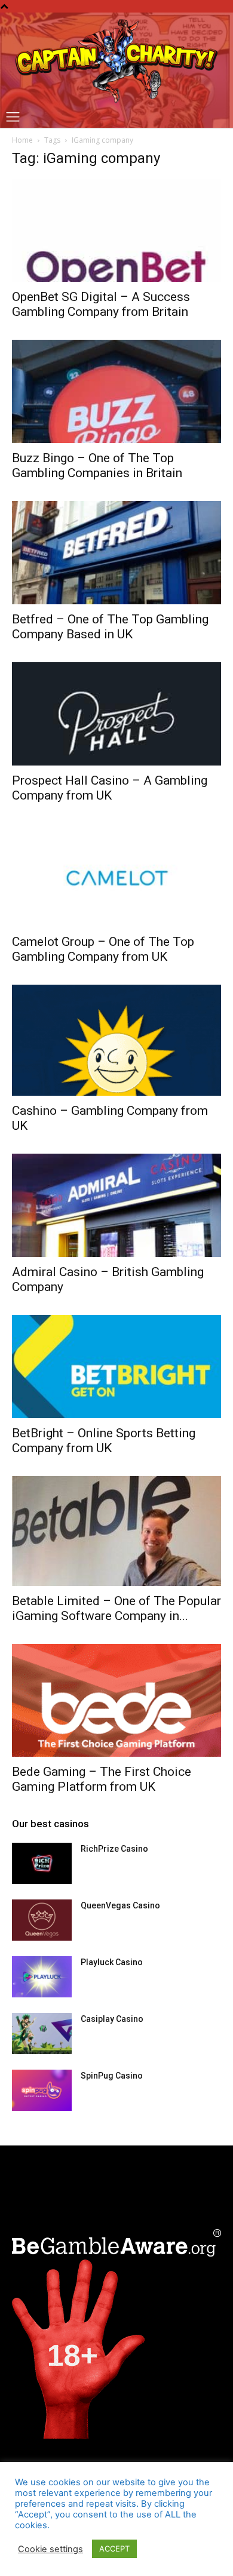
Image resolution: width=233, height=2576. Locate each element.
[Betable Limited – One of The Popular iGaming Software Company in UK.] (116, 1531)
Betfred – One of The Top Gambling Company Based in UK (110, 627)
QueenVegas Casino (120, 1905)
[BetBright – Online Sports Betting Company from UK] (116, 1367)
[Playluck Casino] (42, 1977)
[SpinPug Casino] (42, 2090)
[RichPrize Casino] (42, 1863)
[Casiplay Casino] (42, 2034)
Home (22, 140)
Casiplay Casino (112, 2019)
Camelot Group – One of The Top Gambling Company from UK (103, 949)
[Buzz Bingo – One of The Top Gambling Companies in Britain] (116, 391)
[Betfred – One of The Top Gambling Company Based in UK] (116, 553)
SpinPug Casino (112, 2076)
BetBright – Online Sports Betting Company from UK (104, 1441)
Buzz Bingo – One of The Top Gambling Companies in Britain (97, 465)
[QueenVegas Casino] (42, 1920)
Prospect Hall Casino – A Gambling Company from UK (110, 788)
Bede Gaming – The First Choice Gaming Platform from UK (102, 1779)
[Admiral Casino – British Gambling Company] (116, 1205)
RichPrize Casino (114, 1849)
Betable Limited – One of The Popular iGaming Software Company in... (116, 1608)
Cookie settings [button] (50, 2549)
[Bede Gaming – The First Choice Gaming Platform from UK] (116, 1700)
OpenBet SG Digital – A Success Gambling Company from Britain (101, 304)
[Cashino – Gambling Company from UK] (116, 1040)
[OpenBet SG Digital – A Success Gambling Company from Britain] (116, 231)
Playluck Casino (112, 1962)
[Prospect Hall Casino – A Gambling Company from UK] (116, 714)
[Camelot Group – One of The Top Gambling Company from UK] (116, 875)
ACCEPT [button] (114, 2549)
